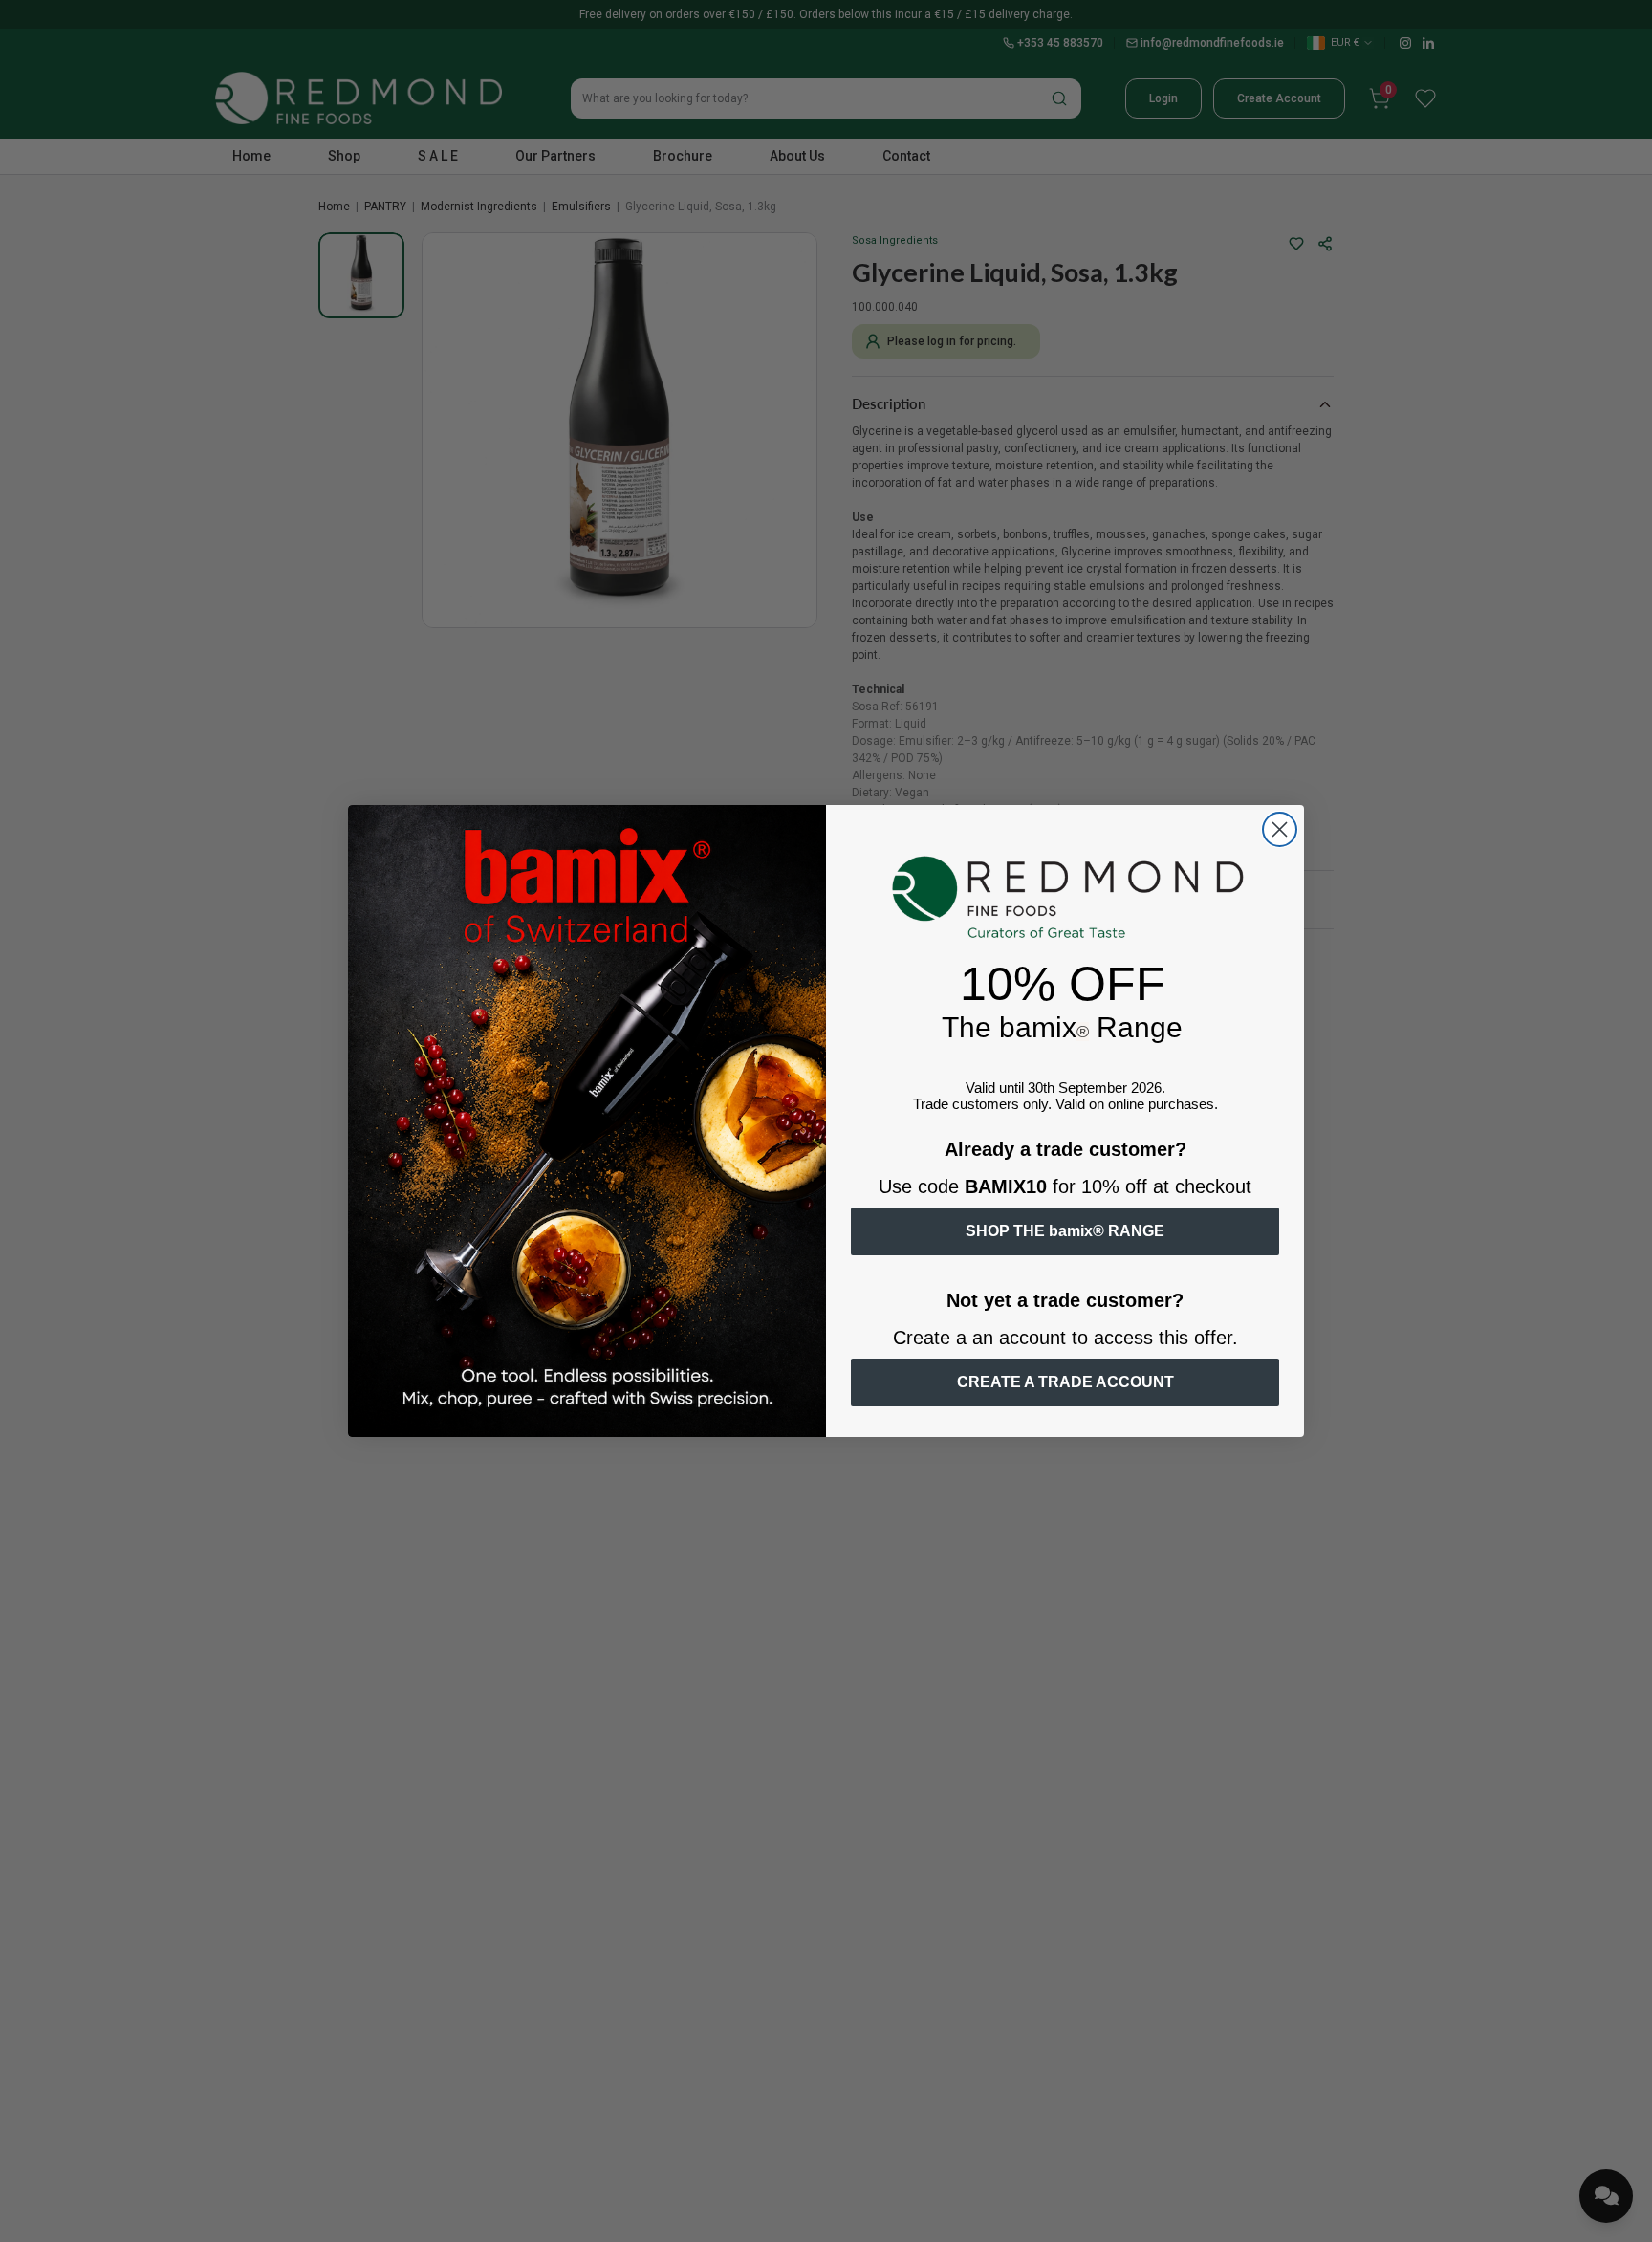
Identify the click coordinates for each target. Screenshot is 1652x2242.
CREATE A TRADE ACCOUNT (1065, 1382)
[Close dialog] (1280, 829)
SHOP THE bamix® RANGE (1065, 1231)
